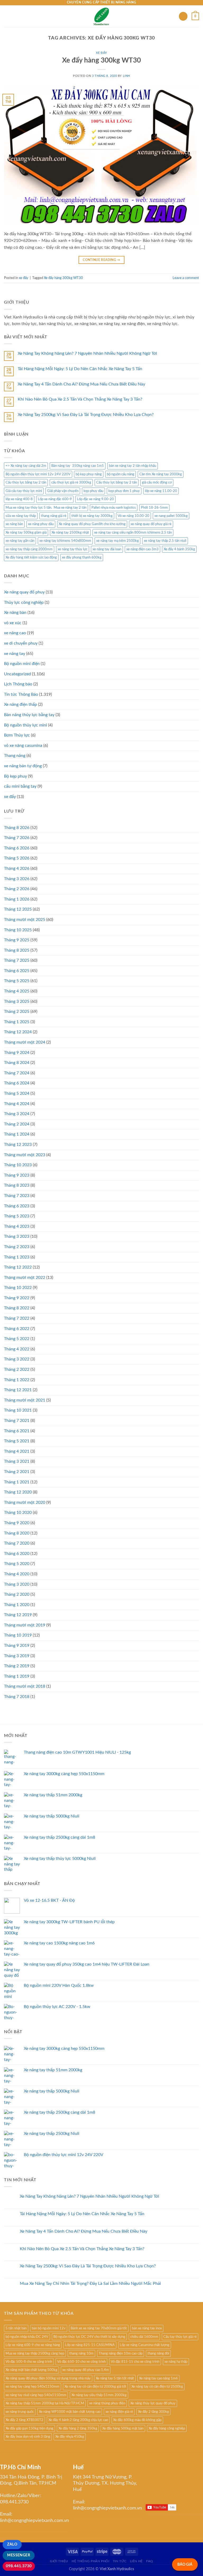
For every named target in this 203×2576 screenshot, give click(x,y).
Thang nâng (15, 756)
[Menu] (7, 16)
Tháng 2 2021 (17, 1472)
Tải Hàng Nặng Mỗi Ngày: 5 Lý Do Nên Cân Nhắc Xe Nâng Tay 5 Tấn (80, 369)
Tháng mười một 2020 (25, 1502)
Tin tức (120, 2561)
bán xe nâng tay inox (147, 2328)
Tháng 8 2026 (17, 828)
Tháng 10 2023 (18, 1165)
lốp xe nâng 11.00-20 (161, 491)
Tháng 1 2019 (17, 1676)
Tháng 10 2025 (18, 930)
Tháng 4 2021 (17, 1451)
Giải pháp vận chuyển (63, 491)
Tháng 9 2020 (17, 1523)
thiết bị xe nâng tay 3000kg (92, 516)
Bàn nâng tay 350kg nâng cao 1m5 (78, 466)
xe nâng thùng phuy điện (107, 2403)
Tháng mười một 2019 (25, 1625)
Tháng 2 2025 (17, 1012)
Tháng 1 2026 (17, 899)
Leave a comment (186, 278)
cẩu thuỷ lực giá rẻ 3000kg (71, 482)
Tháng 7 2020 (17, 1543)
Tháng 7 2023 (17, 1196)
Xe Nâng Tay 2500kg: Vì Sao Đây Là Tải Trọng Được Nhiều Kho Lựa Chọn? (86, 415)
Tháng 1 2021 (17, 1482)
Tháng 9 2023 (17, 1175)
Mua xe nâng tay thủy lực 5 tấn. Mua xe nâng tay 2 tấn (46, 508)
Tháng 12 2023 (18, 1145)
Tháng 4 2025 (17, 991)
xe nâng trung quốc (20, 2412)
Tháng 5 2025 (17, 981)
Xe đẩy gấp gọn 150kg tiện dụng (29, 2428)
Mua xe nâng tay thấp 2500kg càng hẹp (35, 2353)
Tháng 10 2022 (18, 1288)
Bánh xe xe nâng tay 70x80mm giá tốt (99, 2328)
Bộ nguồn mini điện (22, 664)
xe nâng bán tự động (23, 766)
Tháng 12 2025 (18, 909)
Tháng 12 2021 (18, 1390)
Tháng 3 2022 (17, 1359)
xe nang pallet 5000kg (171, 516)
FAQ (150, 2561)
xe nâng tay (15, 654)
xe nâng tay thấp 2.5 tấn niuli (165, 541)
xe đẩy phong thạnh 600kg (82, 557)
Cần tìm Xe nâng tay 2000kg (161, 474)
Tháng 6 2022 (17, 1329)
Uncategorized (17, 674)
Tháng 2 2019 (17, 1666)
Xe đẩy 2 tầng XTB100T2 (24, 2420)
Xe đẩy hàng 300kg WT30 (101, 60)
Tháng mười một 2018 (25, 1686)
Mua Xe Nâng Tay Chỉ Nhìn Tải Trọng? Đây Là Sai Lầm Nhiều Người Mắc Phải (90, 2284)
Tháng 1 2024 (17, 1134)
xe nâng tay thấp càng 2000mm (29, 549)
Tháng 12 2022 (18, 1267)
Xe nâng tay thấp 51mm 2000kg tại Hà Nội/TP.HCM (45, 2403)
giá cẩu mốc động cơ (157, 482)
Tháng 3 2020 (17, 1584)
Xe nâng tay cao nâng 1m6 (158, 2378)
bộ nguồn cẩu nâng (121, 474)
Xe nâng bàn (15, 613)
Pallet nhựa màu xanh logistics (114, 508)
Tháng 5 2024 (17, 1093)
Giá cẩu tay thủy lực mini (24, 491)
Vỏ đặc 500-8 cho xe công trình (29, 2362)
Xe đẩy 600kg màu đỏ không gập (137, 2420)
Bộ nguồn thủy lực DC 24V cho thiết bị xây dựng (89, 2337)
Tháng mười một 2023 (25, 1155)
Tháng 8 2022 (17, 1308)
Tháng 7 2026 (17, 838)
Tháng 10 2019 (18, 1635)
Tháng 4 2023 (17, 1226)
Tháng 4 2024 (17, 1104)
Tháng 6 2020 (17, 1554)
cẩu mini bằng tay (20, 786)
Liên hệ (136, 2561)
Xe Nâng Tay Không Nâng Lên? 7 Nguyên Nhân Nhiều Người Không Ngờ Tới (87, 353)
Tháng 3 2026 (17, 879)
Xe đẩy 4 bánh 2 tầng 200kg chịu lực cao (78, 2420)
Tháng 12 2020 (18, 1492)
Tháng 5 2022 (17, 1339)
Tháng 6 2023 (17, 1206)
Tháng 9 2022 (17, 1298)
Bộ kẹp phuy (15, 776)
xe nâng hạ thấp (176, 2362)
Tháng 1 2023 (17, 1257)
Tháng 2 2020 (17, 1594)
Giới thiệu (59, 2561)
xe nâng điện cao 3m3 (142, 549)
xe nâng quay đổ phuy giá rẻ (151, 524)
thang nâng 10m (81, 2353)
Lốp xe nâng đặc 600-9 (55, 499)
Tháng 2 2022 (17, 1369)
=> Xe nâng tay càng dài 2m (26, 466)
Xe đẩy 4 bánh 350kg (179, 549)
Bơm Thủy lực (17, 735)
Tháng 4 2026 (17, 868)
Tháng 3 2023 (17, 1236)
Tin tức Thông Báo (21, 694)
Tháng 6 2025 (17, 971)
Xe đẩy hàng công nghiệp (167, 2428)
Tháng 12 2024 (18, 1032)
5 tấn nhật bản (16, 2328)
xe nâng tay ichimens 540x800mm (65, 541)
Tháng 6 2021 (17, 1431)
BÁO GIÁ (185, 2564)
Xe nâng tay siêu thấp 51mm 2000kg (99, 2395)
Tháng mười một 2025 (25, 920)
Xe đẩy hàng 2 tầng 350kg (78, 2428)
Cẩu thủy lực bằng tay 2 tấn (117, 482)
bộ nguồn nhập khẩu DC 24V (27, 2337)
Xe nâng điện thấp (20, 704)
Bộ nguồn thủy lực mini (26, 725)
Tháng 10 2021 (18, 1410)
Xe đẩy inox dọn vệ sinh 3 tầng (28, 2437)
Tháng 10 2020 (18, 1513)
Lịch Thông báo (18, 684)
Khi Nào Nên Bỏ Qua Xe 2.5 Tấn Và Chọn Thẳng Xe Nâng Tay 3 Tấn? (80, 399)
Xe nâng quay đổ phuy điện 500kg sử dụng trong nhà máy (48, 2378)
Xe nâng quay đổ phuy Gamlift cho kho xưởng (92, 524)
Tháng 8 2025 (17, 950)
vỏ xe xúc (13, 623)
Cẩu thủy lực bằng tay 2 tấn (26, 482)
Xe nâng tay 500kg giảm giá (26, 533)
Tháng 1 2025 (17, 1022)
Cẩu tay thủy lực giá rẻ (180, 2337)
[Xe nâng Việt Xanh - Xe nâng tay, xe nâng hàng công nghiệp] (102, 16)
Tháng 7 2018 (17, 1697)
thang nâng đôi (158, 2353)
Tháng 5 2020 (17, 1564)
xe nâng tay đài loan (107, 549)
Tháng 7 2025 (17, 960)
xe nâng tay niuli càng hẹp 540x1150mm (36, 2395)
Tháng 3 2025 (17, 1001)
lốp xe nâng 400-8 (19, 499)
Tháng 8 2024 (17, 1063)
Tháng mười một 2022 (25, 1278)
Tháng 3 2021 (17, 1461)
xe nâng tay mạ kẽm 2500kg (117, 541)
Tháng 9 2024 (17, 1053)
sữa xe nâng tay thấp (21, 516)
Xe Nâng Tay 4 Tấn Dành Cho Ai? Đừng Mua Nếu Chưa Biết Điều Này (81, 384)
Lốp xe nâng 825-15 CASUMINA (90, 2345)
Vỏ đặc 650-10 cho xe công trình (81, 2362)
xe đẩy (101, 53)
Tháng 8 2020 (17, 1533)
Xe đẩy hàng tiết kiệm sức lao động (31, 557)
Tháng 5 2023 (17, 1216)
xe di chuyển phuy (21, 643)
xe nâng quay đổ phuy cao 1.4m (86, 2370)
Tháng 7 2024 (17, 1073)
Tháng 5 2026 (17, 858)
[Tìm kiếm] (183, 16)
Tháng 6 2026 (17, 848)
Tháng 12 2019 (18, 1615)
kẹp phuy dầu (93, 491)
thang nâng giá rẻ (54, 516)
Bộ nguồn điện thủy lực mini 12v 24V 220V (38, 474)
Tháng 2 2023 (17, 1247)
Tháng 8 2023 (17, 1185)
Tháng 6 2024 (17, 1083)
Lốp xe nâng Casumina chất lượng (145, 2345)
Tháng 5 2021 (17, 1441)
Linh (126, 76)
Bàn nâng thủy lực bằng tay (29, 715)
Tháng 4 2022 (17, 1349)
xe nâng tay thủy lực (73, 549)
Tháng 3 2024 (17, 1114)
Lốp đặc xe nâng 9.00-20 (95, 499)
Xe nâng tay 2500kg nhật (70, 533)
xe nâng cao (15, 633)
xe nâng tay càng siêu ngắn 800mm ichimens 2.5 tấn (133, 533)
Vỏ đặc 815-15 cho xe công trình (135, 2362)
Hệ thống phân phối (90, 2561)
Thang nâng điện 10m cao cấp (121, 2353)
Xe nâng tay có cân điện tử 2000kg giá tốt (95, 2387)
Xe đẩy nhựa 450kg (70, 2437)
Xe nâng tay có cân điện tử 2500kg (157, 2387)
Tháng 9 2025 (17, 940)
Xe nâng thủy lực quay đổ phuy (153, 2403)
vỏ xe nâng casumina (23, 746)
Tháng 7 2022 (17, 1318)
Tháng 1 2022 (17, 1380)
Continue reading (101, 260)
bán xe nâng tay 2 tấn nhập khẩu (133, 466)
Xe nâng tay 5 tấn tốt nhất (115, 2378)
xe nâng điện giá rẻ (119, 2412)
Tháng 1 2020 (17, 1605)
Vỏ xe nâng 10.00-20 (133, 516)
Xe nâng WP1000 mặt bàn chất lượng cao (70, 2412)
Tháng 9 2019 (17, 1646)
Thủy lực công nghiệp (24, 602)
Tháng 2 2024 (17, 1124)
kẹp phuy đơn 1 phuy (124, 491)
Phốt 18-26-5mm (154, 508)
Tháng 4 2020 (17, 1574)
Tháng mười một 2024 (25, 1042)
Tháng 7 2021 (17, 1421)
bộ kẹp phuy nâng (89, 474)
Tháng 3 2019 (17, 1656)
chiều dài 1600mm (144, 2337)
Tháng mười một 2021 (25, 1400)
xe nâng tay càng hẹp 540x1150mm (33, 2387)
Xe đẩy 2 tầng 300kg (153, 2412)
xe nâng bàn (14, 524)
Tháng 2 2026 (17, 889)
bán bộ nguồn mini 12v (49, 2328)
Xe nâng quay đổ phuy (24, 592)
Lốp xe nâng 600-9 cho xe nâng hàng (33, 2345)
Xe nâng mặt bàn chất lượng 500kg (31, 2370)
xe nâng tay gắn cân (20, 541)
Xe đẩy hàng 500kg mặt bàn (123, 2428)
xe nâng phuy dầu (41, 524)
